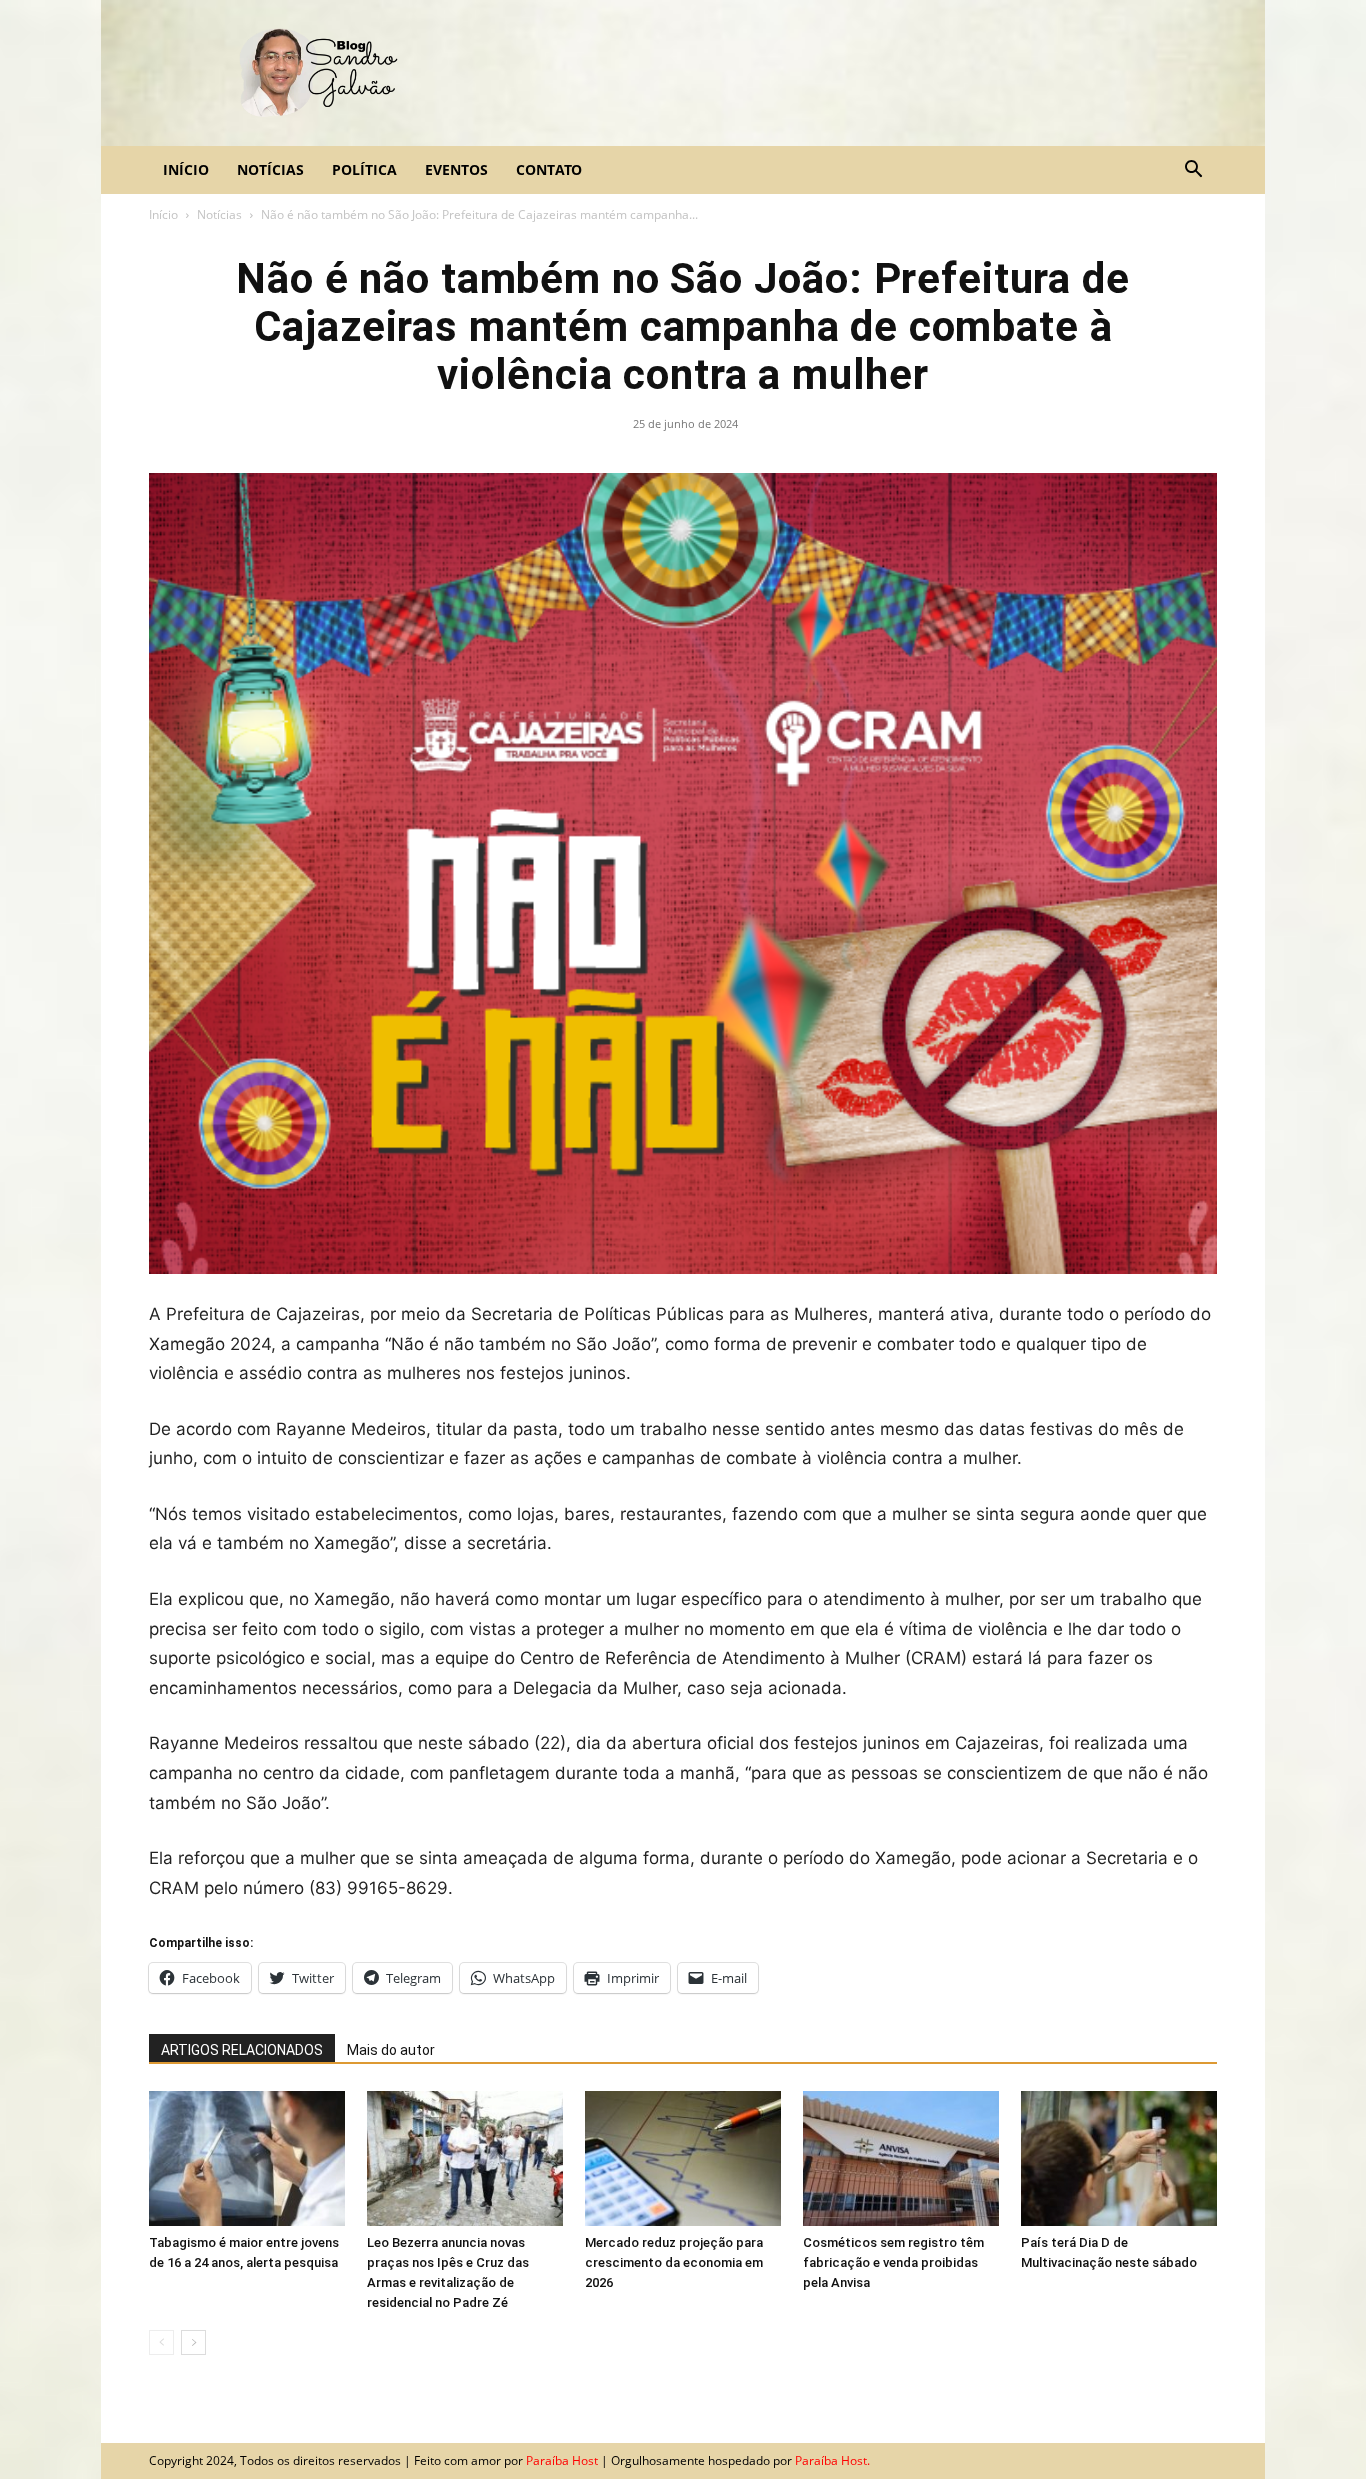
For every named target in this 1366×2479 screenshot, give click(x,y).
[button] (1193, 170)
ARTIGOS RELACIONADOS (242, 2050)
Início (186, 169)
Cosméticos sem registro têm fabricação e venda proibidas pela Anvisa (893, 2262)
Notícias (270, 169)
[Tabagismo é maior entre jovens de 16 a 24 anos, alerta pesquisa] (247, 2158)
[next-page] (193, 2342)
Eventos (456, 169)
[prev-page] (161, 2342)
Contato (549, 169)
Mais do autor (391, 2050)
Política (364, 169)
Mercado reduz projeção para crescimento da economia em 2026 (674, 2262)
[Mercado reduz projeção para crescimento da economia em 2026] (683, 2158)
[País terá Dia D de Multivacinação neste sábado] (1119, 2158)
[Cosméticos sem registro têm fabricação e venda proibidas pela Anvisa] (901, 2158)
